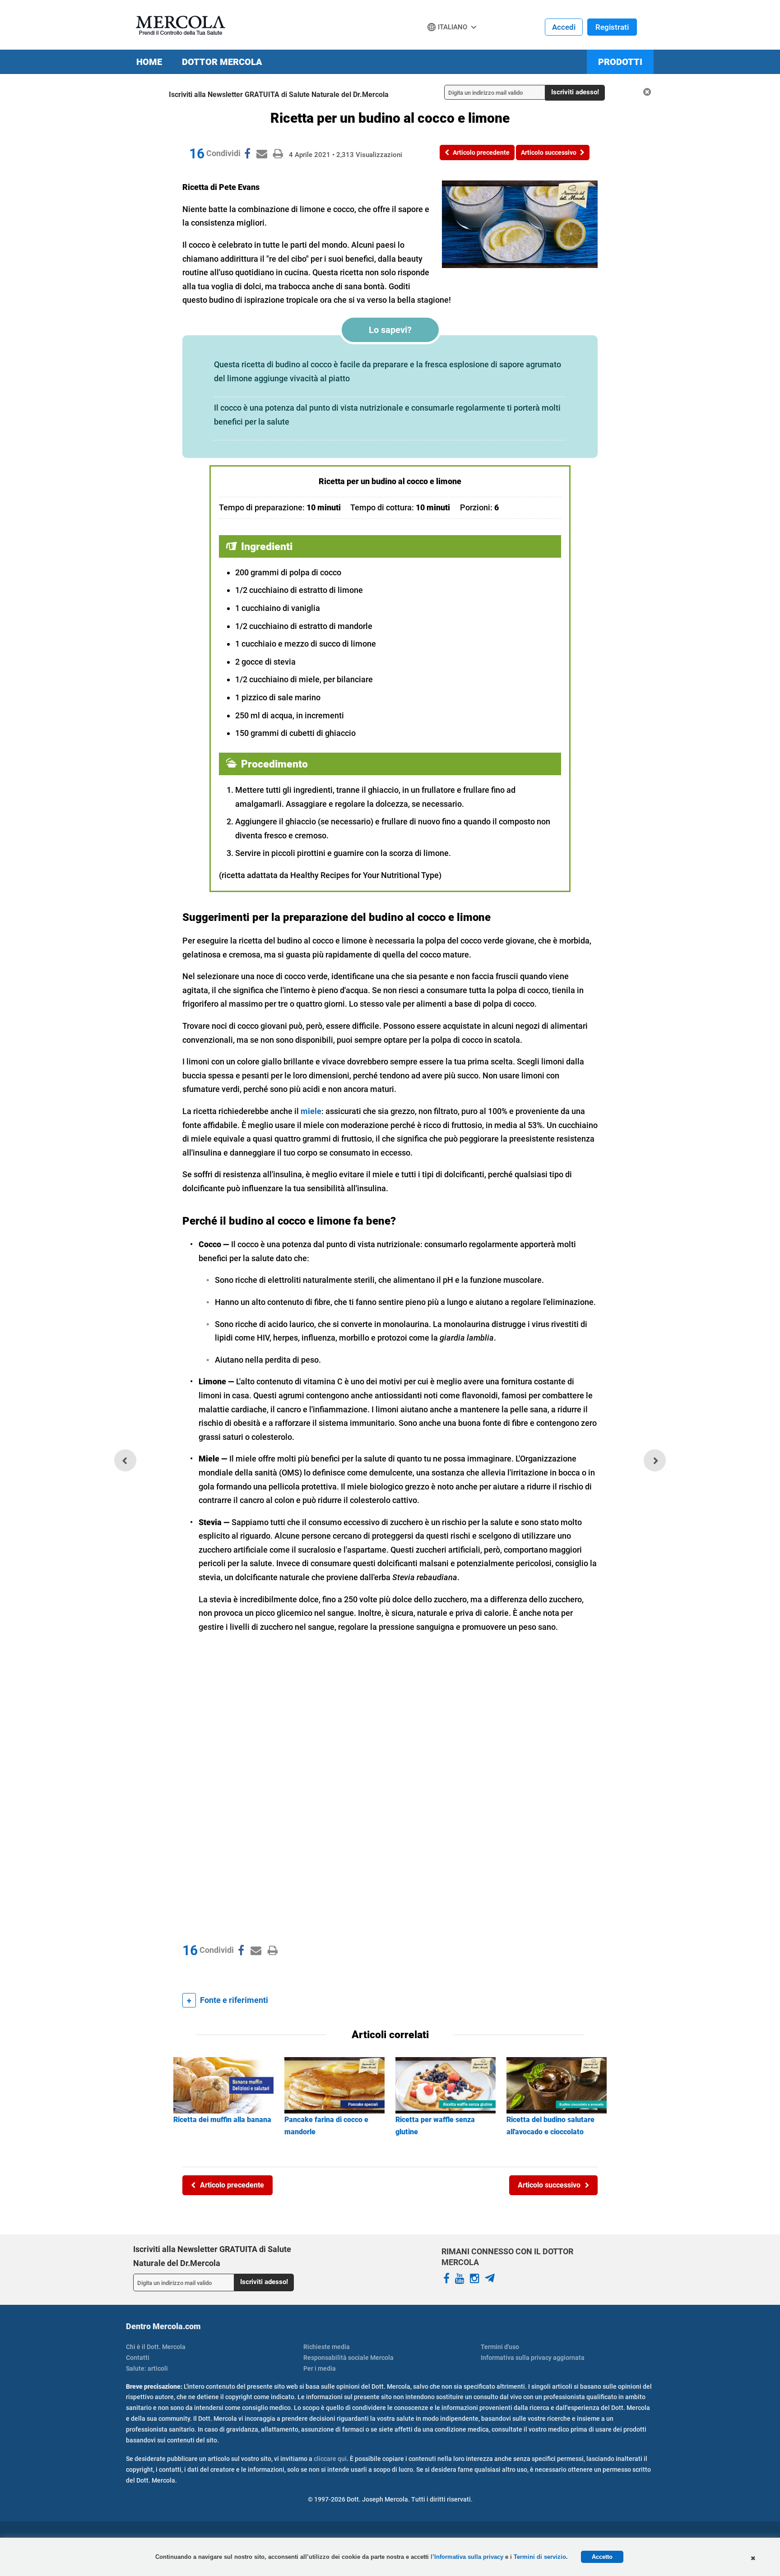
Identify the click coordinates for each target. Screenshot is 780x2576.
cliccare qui (330, 2459)
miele (311, 1111)
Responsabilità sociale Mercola (348, 2358)
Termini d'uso (500, 2347)
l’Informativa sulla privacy (468, 2557)
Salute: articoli (147, 2368)
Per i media (320, 2368)
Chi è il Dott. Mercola (156, 2347)
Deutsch (443, 44)
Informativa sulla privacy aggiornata (533, 2358)
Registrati (612, 27)
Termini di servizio (540, 2557)
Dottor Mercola (222, 62)
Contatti (138, 2358)
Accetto (602, 2557)
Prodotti (620, 62)
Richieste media (327, 2347)
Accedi (564, 27)
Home (149, 62)
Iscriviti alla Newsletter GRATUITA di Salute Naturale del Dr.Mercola (279, 95)
